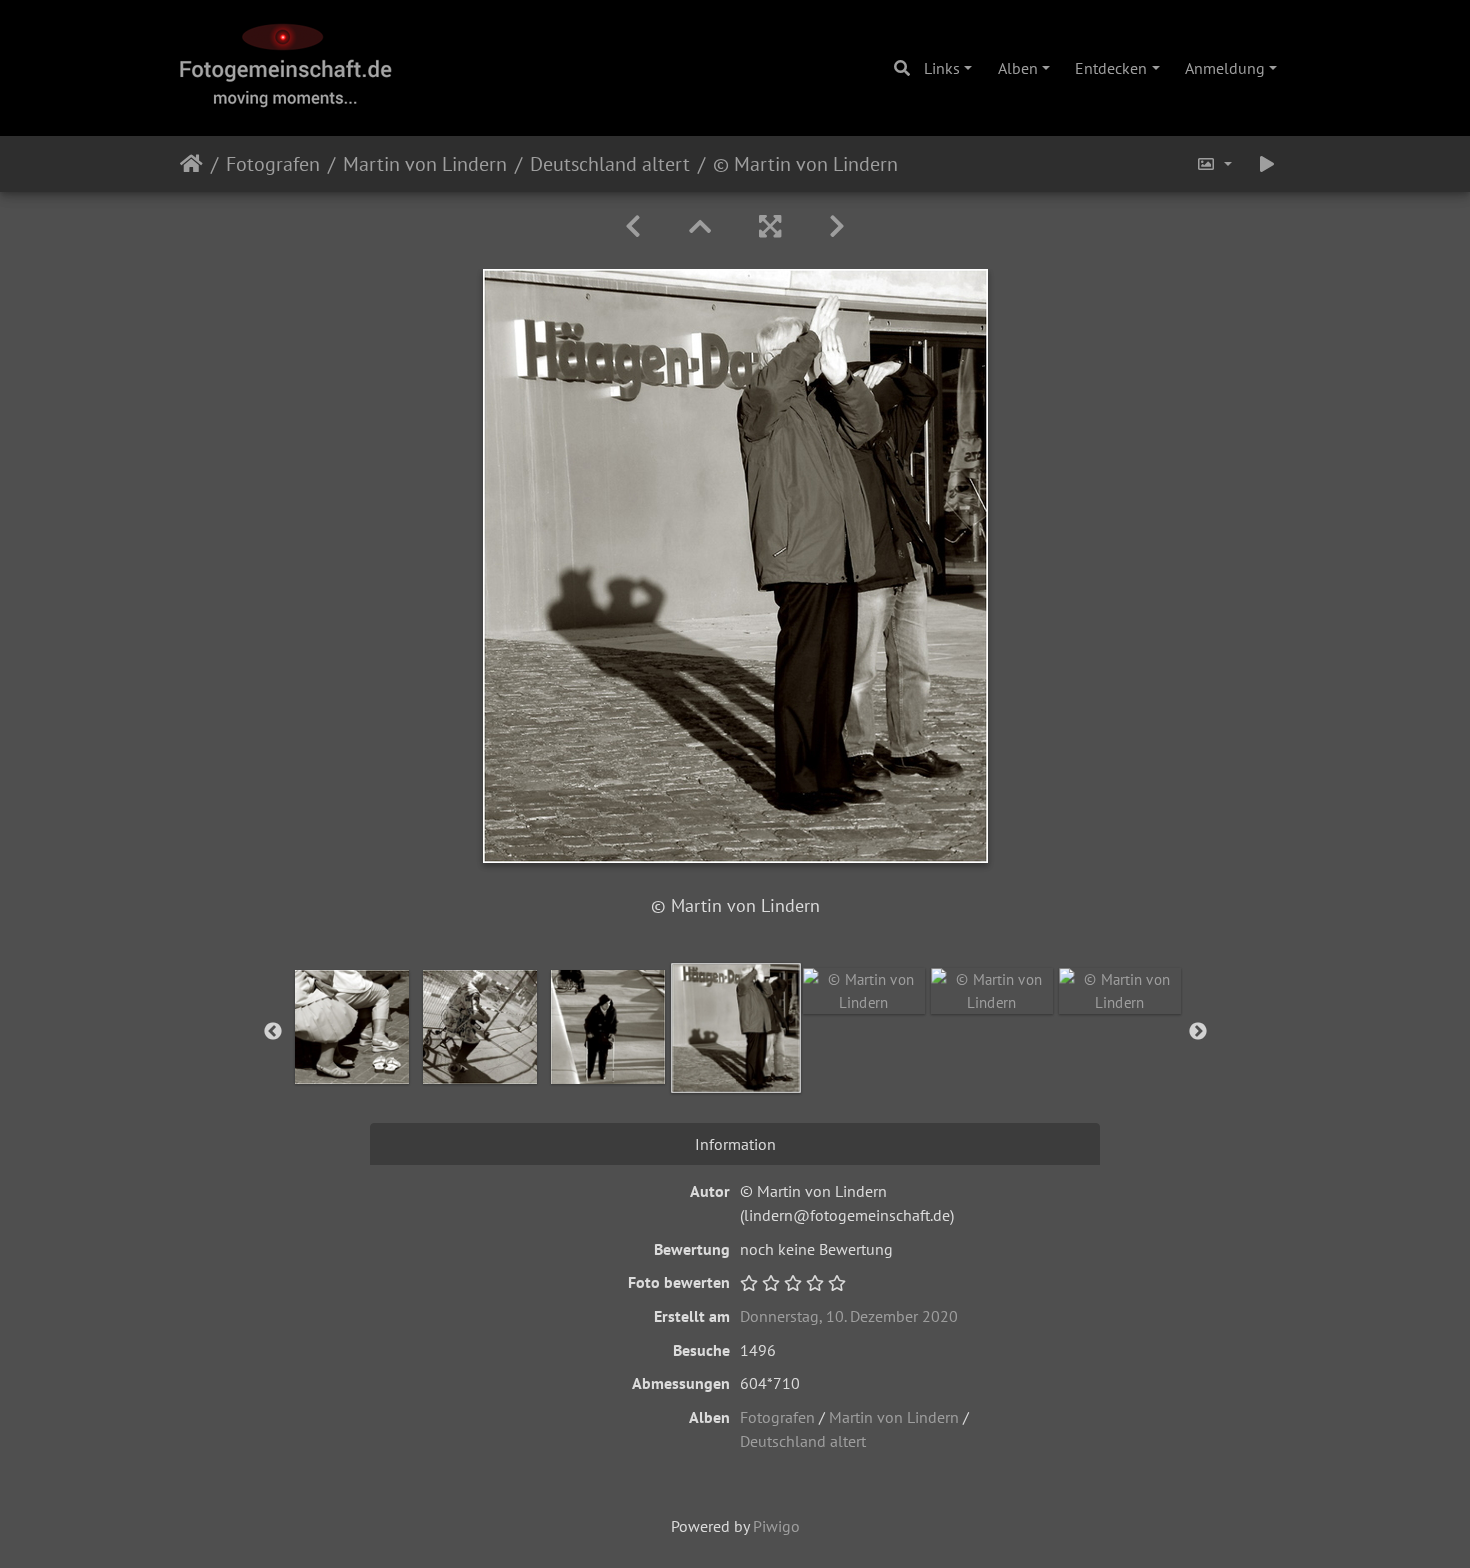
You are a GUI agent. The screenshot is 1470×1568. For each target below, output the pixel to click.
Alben (1018, 68)
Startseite (191, 164)
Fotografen (273, 164)
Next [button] (1198, 1032)
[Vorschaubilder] (700, 226)
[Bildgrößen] (1214, 164)
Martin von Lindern (425, 164)
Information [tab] (735, 1144)
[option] (352, 1027)
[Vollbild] (770, 226)
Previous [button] (273, 1032)
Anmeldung (1225, 68)
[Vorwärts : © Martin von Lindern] (837, 226)
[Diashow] (1267, 164)
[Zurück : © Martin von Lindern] (633, 226)
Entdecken (1111, 68)
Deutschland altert (610, 164)
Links (942, 68)
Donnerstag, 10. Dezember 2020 (849, 1316)
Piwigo (776, 1526)
